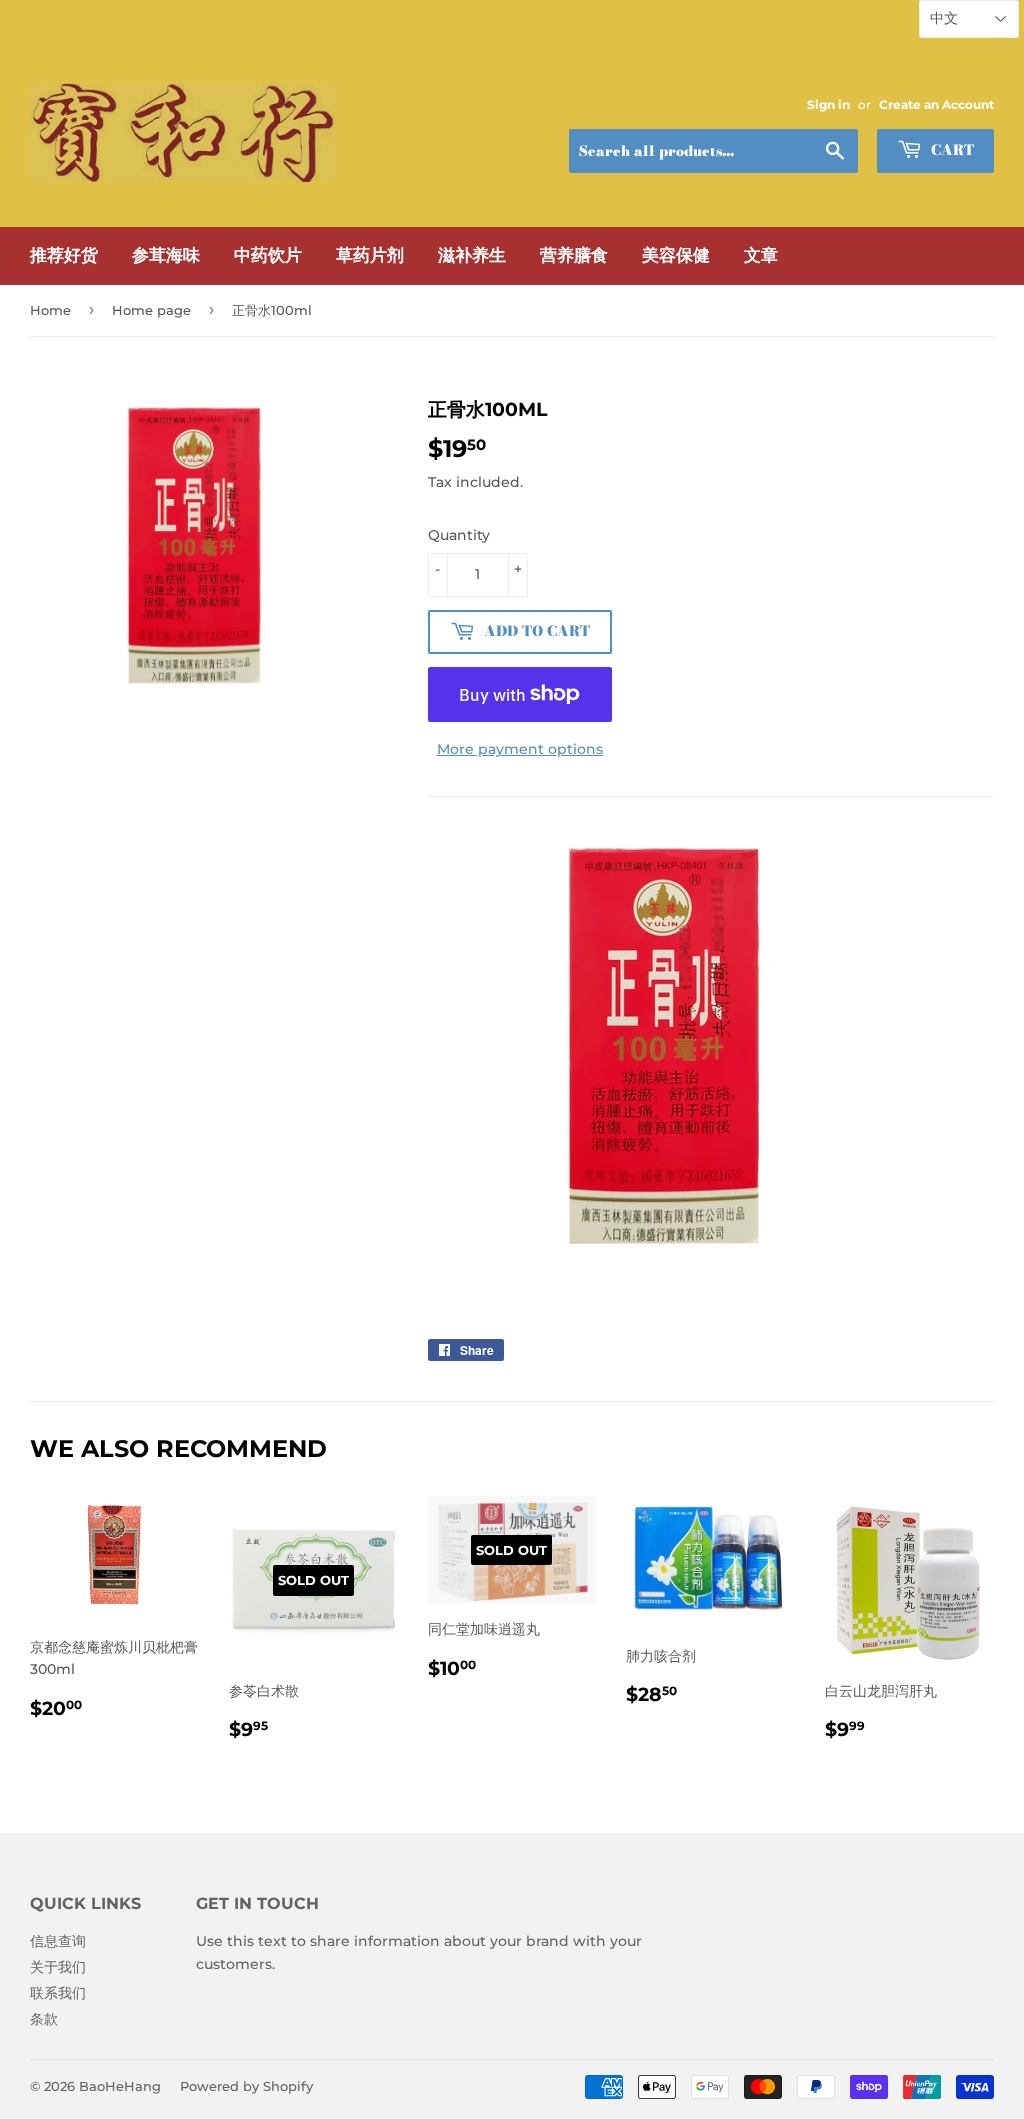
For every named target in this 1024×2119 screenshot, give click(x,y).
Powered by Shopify (246, 2086)
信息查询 (58, 1941)
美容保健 (676, 255)
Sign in (828, 104)
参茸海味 (166, 255)
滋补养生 (472, 255)
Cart (950, 150)
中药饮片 (268, 255)
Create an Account (936, 104)
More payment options (520, 749)
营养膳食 (574, 255)
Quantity (459, 535)
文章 (761, 255)
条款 (44, 2019)
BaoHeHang (120, 2086)
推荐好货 (64, 255)
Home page (151, 310)
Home (50, 310)
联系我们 (58, 1993)
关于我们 (58, 1967)
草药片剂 (370, 255)
